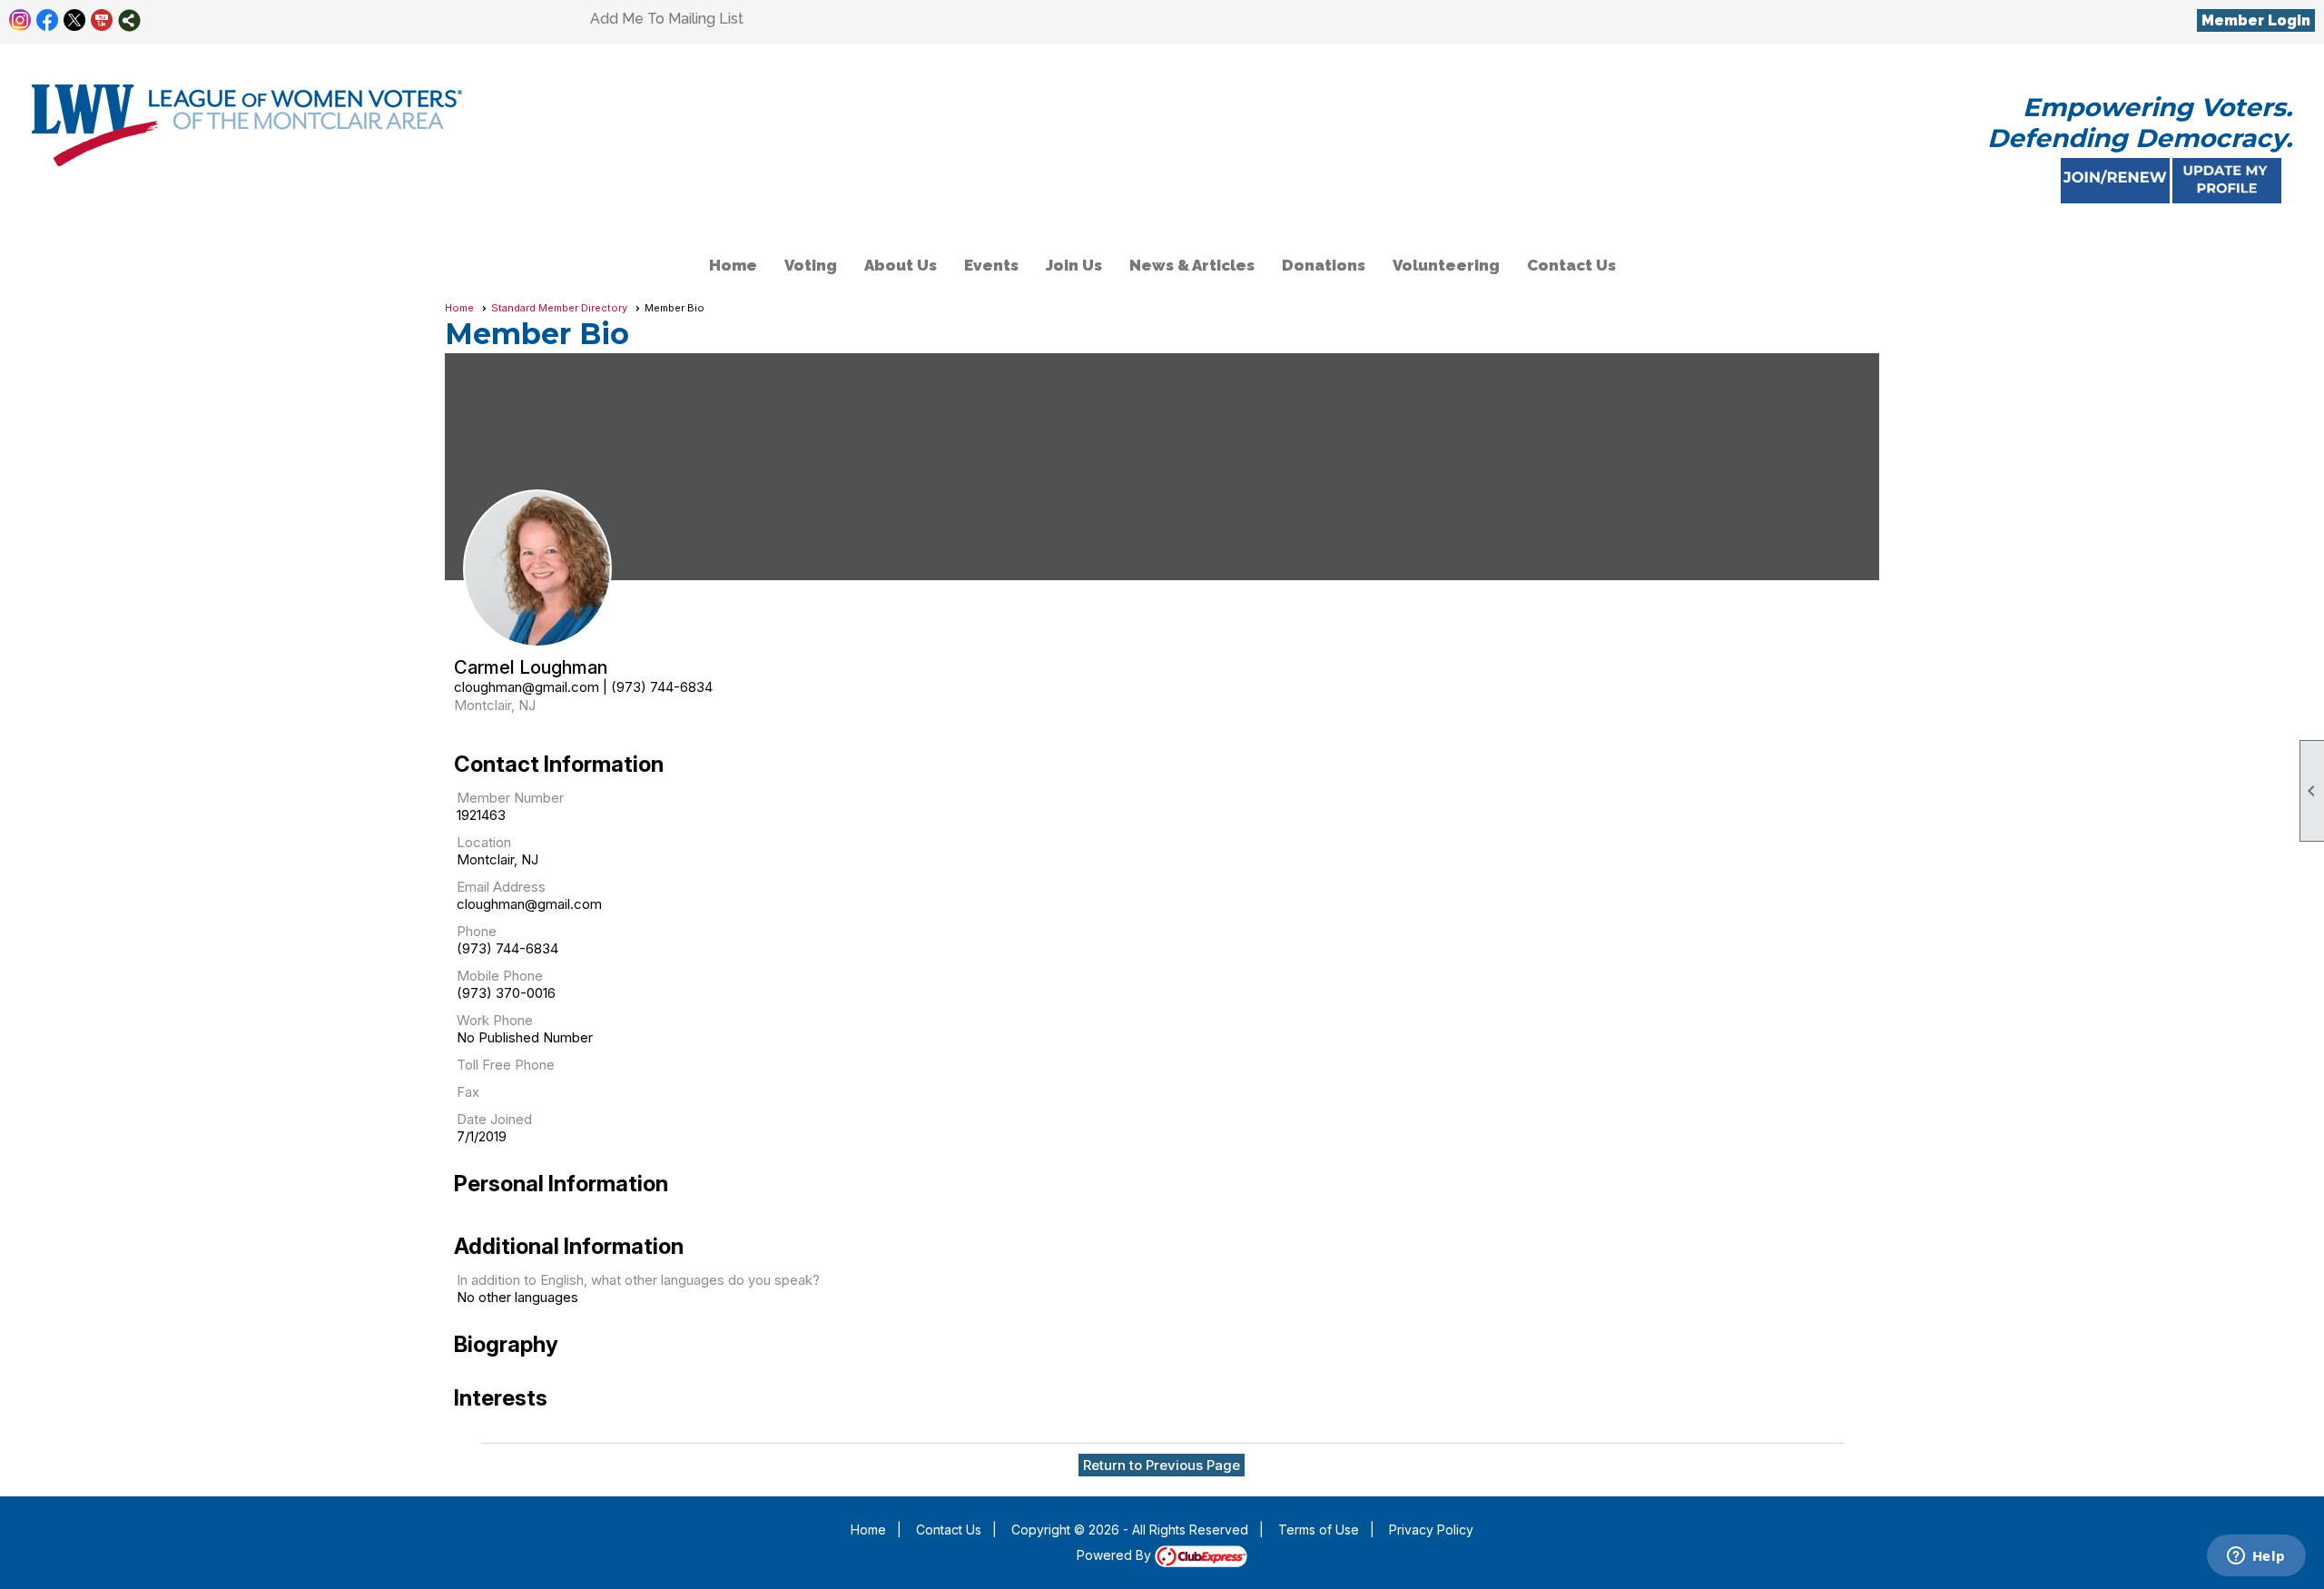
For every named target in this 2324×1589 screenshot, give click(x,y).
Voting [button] (811, 265)
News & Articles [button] (1192, 265)
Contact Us (1571, 265)
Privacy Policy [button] (1431, 1530)
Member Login (2256, 20)
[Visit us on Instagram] (20, 20)
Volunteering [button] (1446, 265)
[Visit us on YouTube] (102, 20)
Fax (468, 1092)
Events (991, 265)
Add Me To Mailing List (667, 19)
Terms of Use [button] (1319, 1530)
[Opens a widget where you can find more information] (2256, 1557)
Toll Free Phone (506, 1065)
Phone (477, 931)
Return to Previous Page (1162, 1465)
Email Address (501, 887)
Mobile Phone (500, 976)
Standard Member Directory (559, 308)
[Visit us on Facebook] (48, 20)
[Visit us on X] (75, 20)
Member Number (510, 798)
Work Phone (495, 1020)
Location (484, 842)
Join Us (1074, 265)
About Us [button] (901, 265)
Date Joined (494, 1119)
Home (733, 265)
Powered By (1116, 1555)
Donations (1324, 265)
